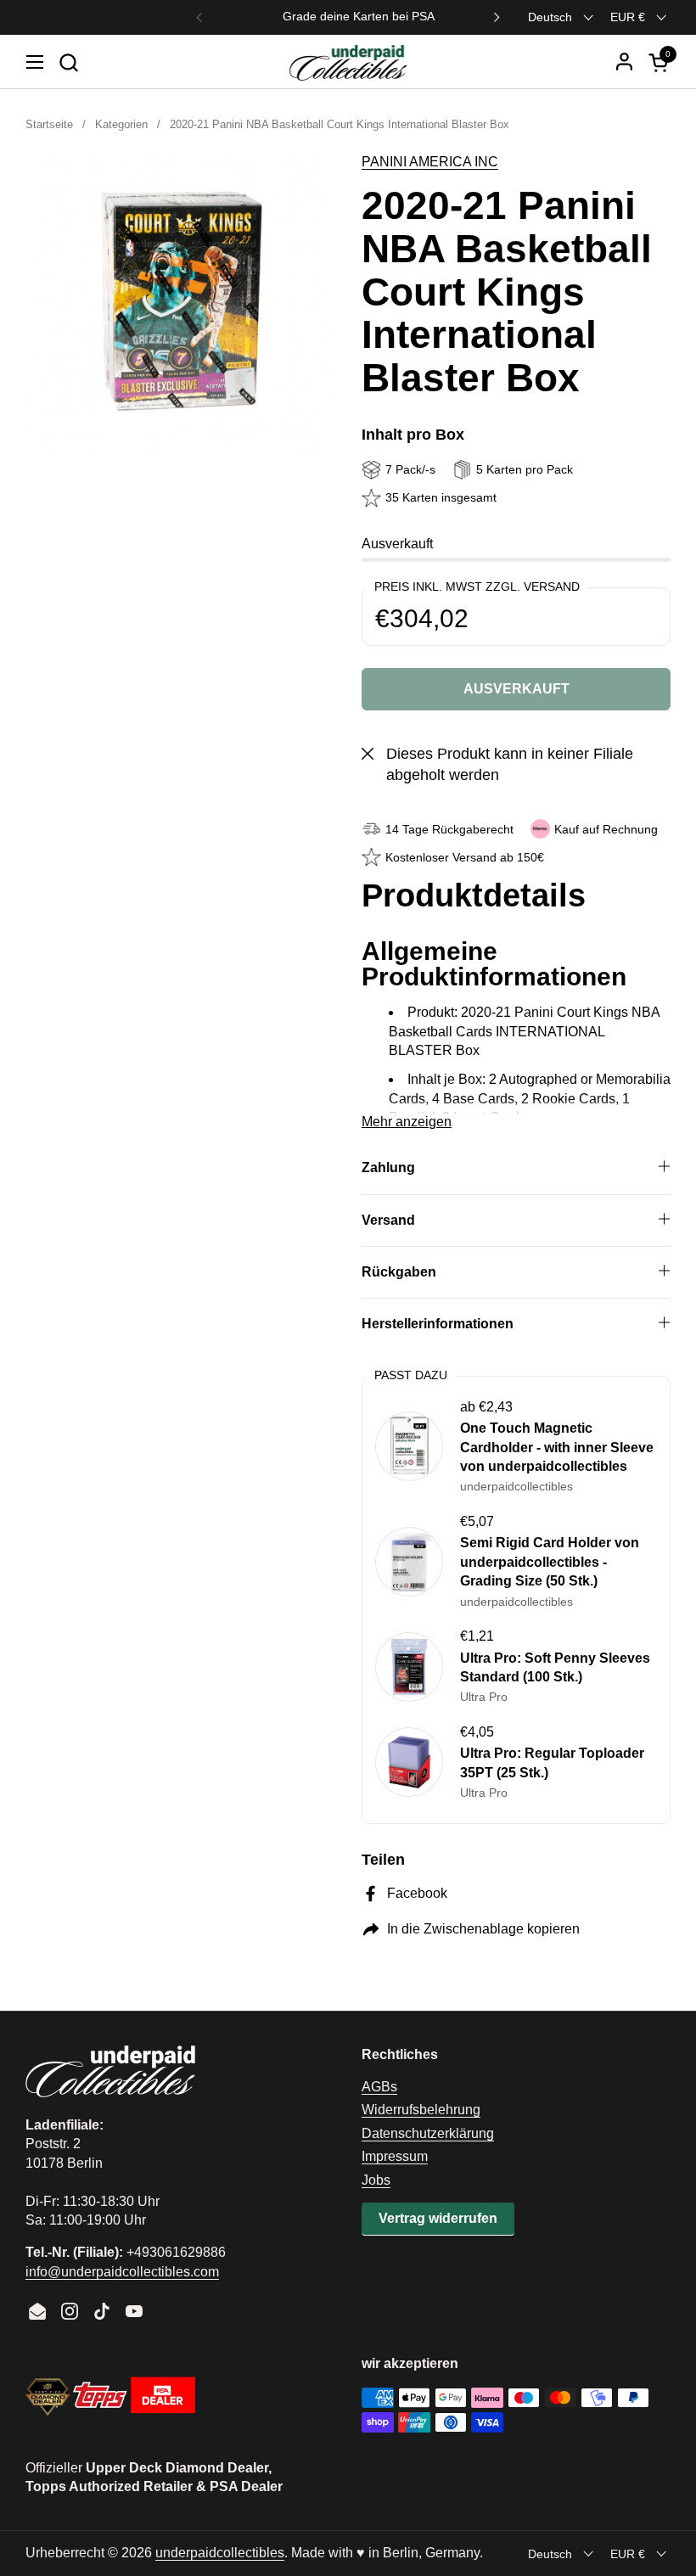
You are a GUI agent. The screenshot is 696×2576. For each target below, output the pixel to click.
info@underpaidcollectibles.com (122, 2272)
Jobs (376, 2180)
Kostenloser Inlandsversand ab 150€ (348, 17)
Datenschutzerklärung (428, 2133)
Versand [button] (388, 1220)
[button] (68, 62)
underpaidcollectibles (220, 2553)
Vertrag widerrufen (438, 2218)
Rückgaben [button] (399, 1272)
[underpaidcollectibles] (348, 62)
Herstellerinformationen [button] (438, 1324)
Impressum (395, 2156)
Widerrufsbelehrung (421, 2110)
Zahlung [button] (388, 1167)
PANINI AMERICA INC (430, 162)
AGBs (379, 2087)
